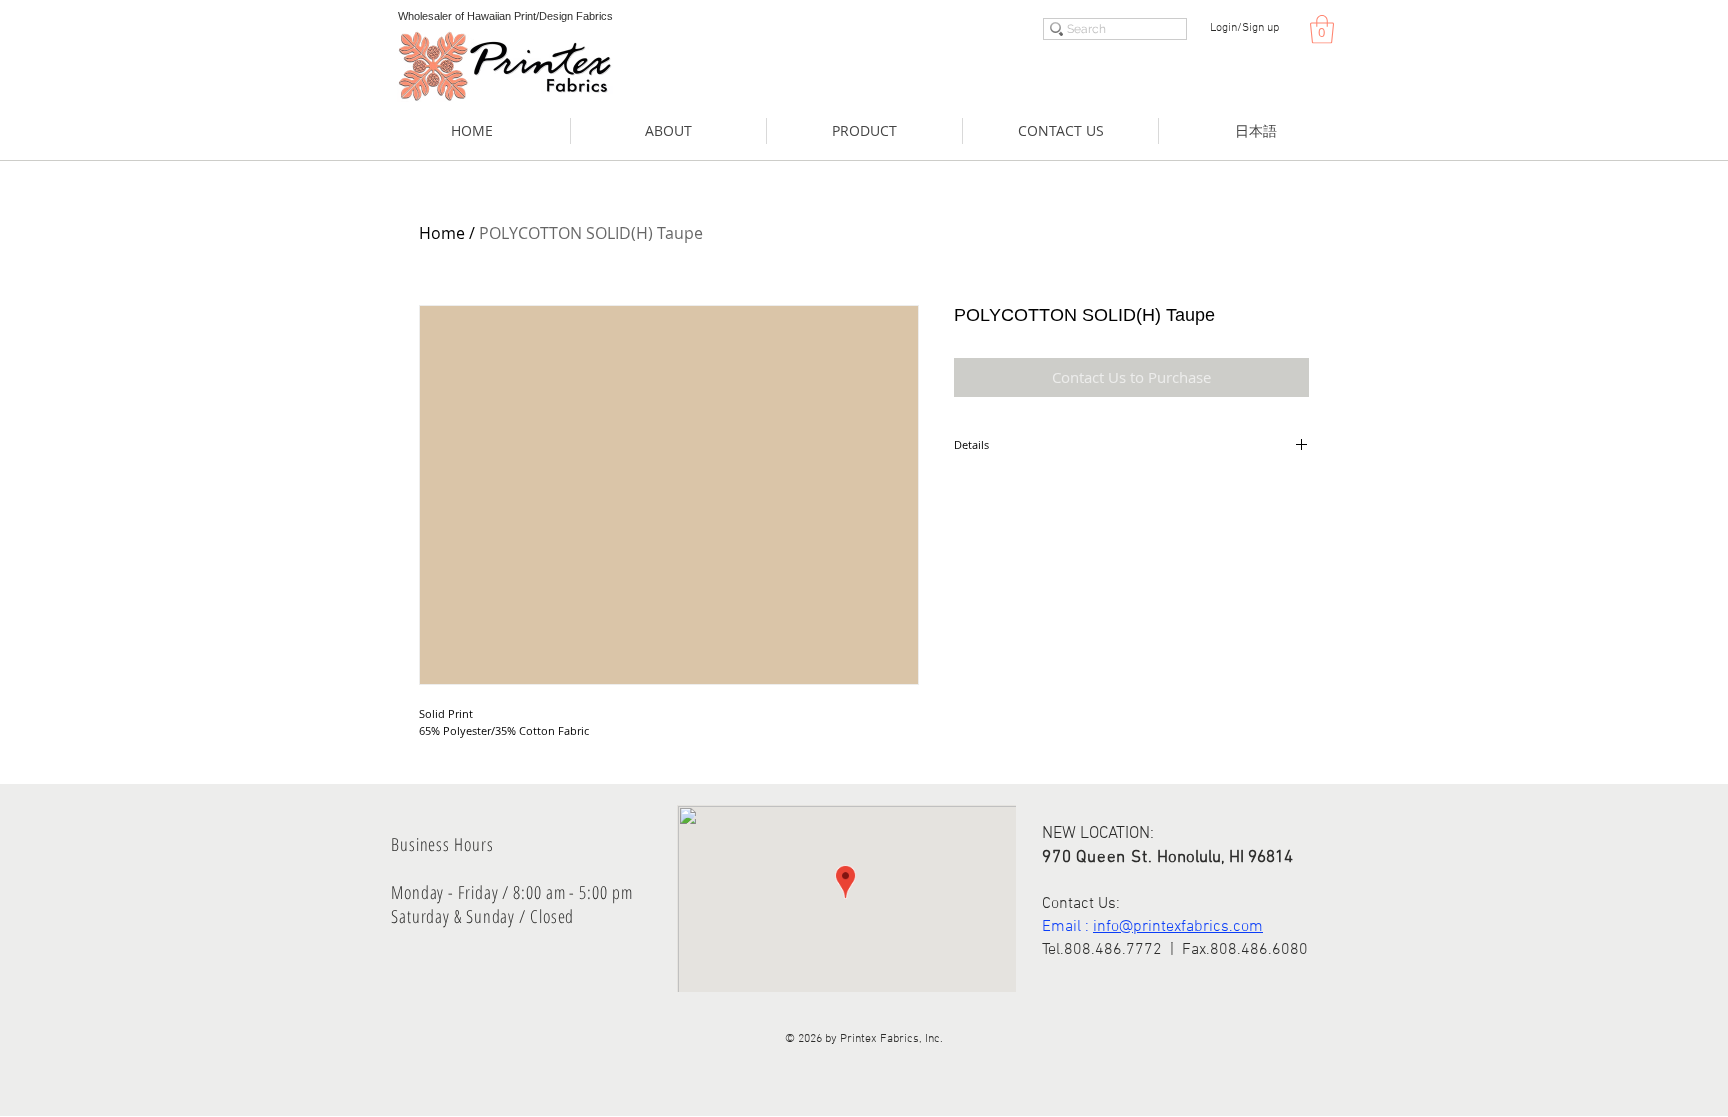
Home (442, 233)
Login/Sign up (1244, 28)
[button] (1322, 29)
